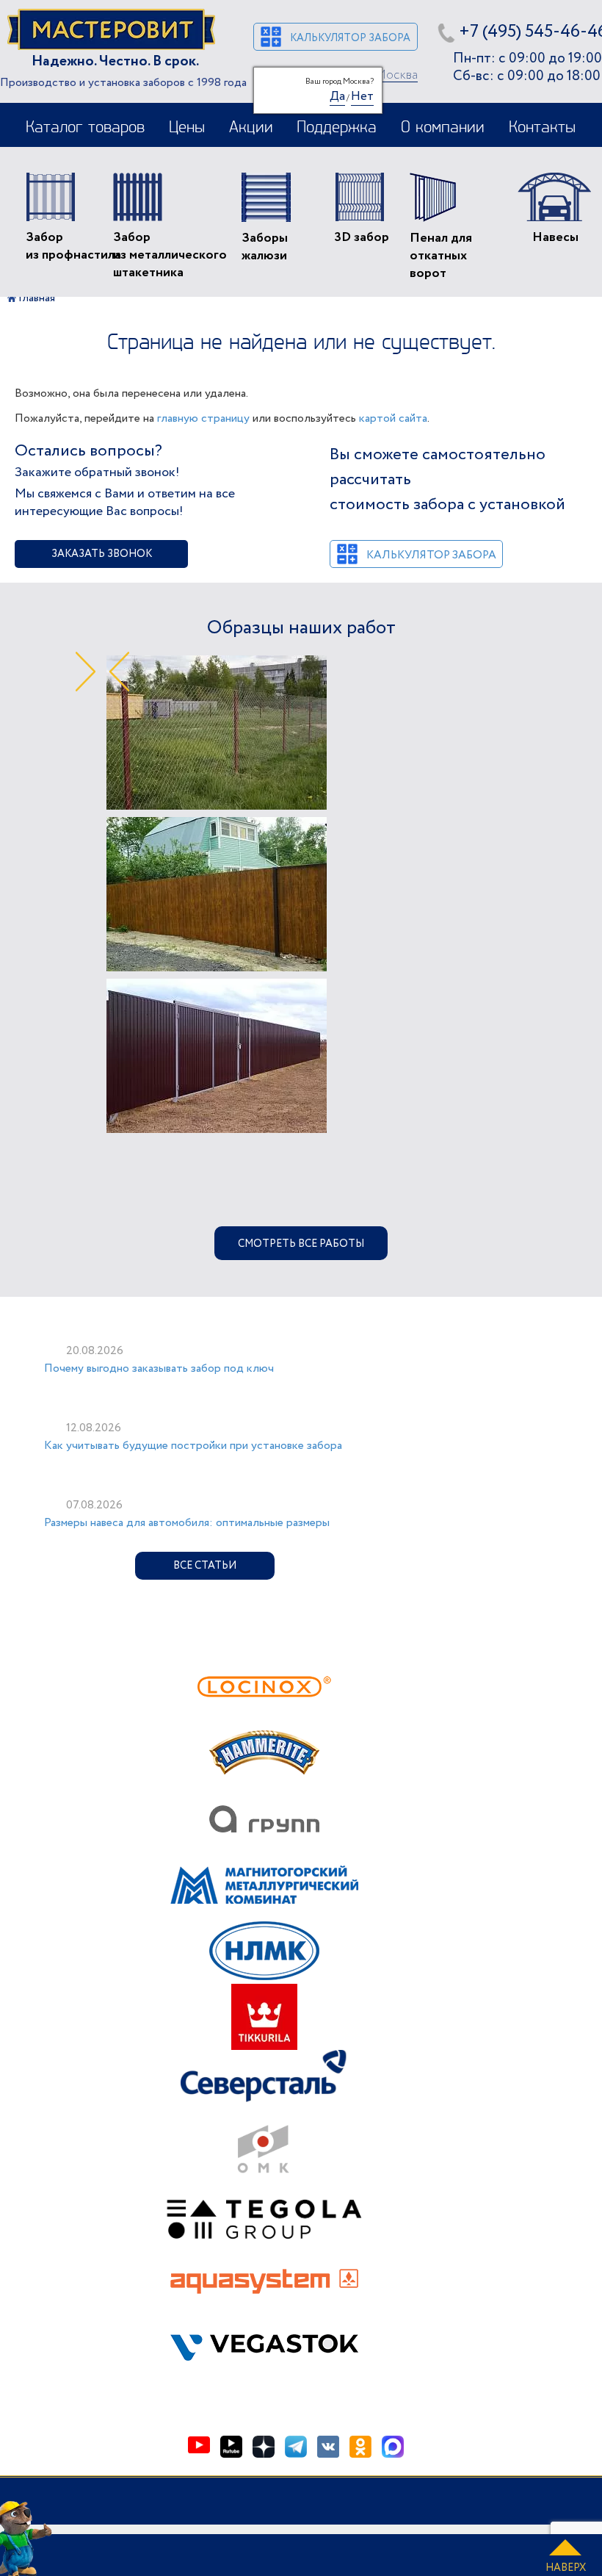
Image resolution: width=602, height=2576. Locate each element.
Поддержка (337, 128)
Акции (251, 128)
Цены (187, 128)
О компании (443, 128)
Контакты (542, 128)
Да (337, 96)
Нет (362, 96)
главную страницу (203, 418)
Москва (396, 76)
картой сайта (393, 418)
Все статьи (205, 1566)
